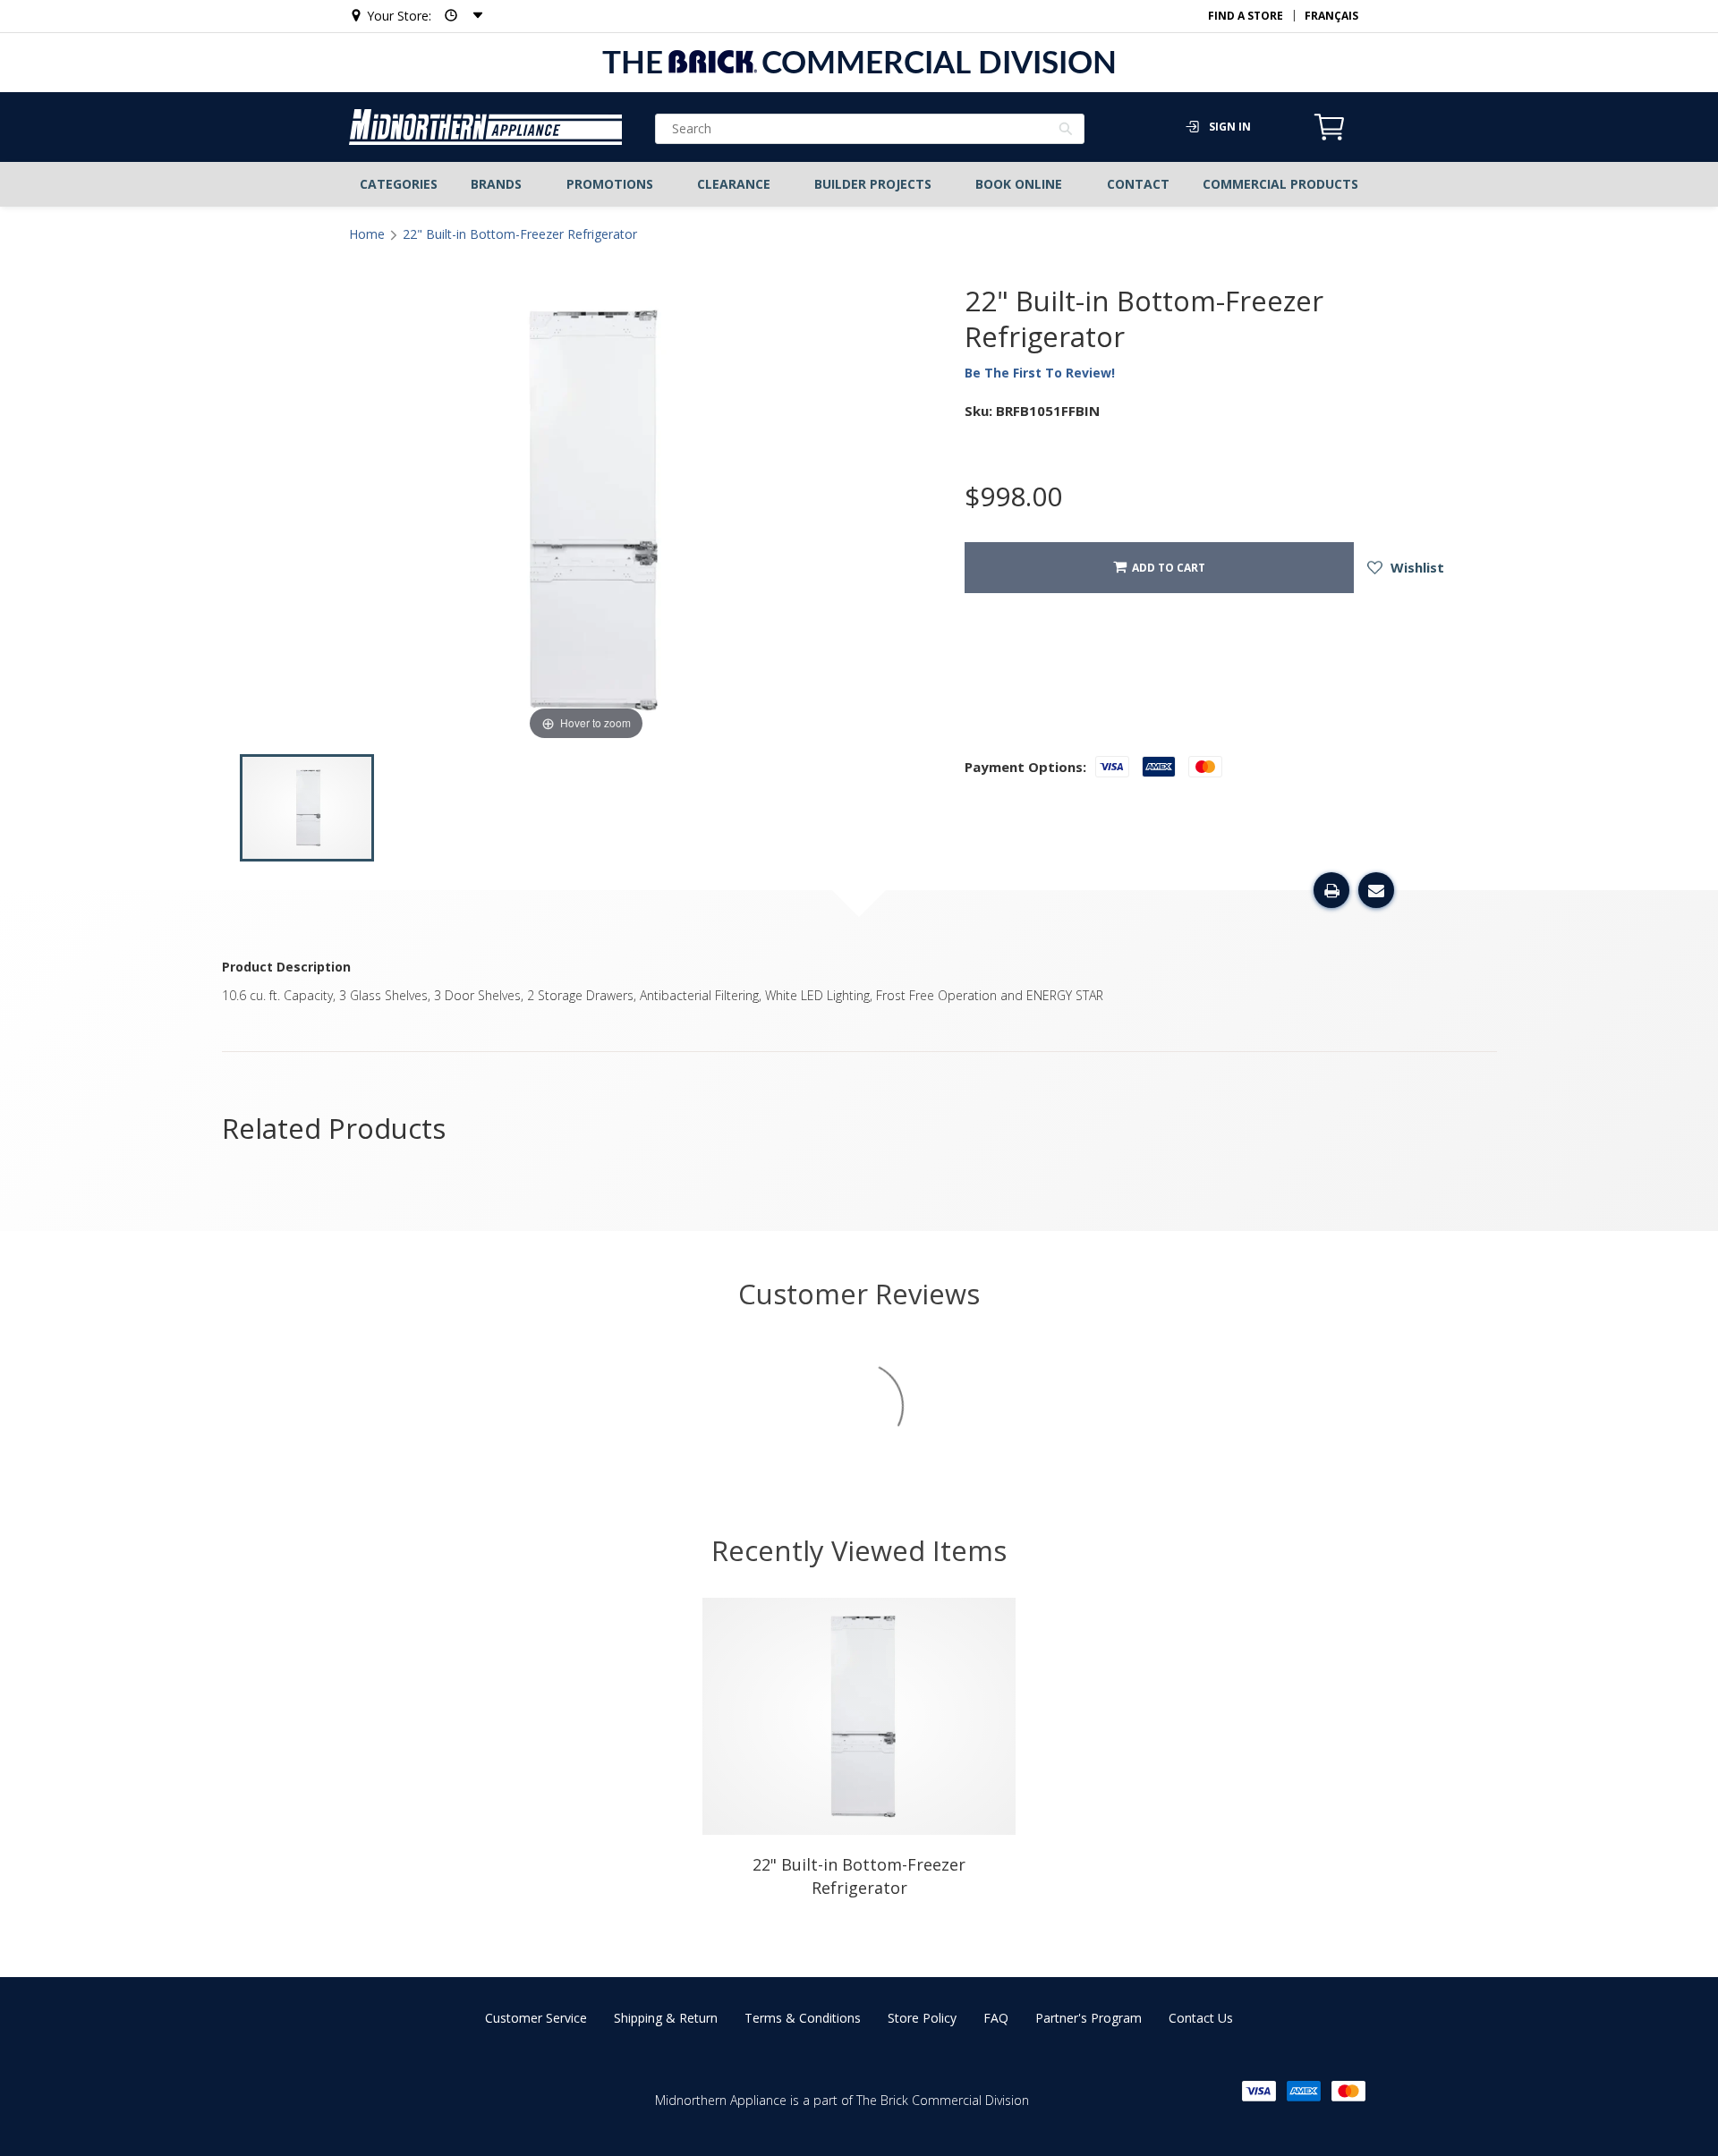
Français (1331, 16)
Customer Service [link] (536, 2018)
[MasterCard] (1348, 2091)
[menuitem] (399, 184)
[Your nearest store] (458, 16)
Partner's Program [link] (1089, 2018)
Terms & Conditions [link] (803, 2018)
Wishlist (1416, 567)
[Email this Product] (1376, 890)
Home (367, 234)
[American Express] (1304, 2091)
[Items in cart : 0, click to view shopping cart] (1330, 138)
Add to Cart (1166, 568)
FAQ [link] (996, 2018)
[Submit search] (1066, 131)
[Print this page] (1331, 890)
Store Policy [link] (922, 2018)
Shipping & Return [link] (666, 2018)
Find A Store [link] (1246, 16)
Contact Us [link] (1201, 2018)
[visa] (1259, 2091)
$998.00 (1013, 497)
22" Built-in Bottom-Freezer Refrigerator (520, 234)
